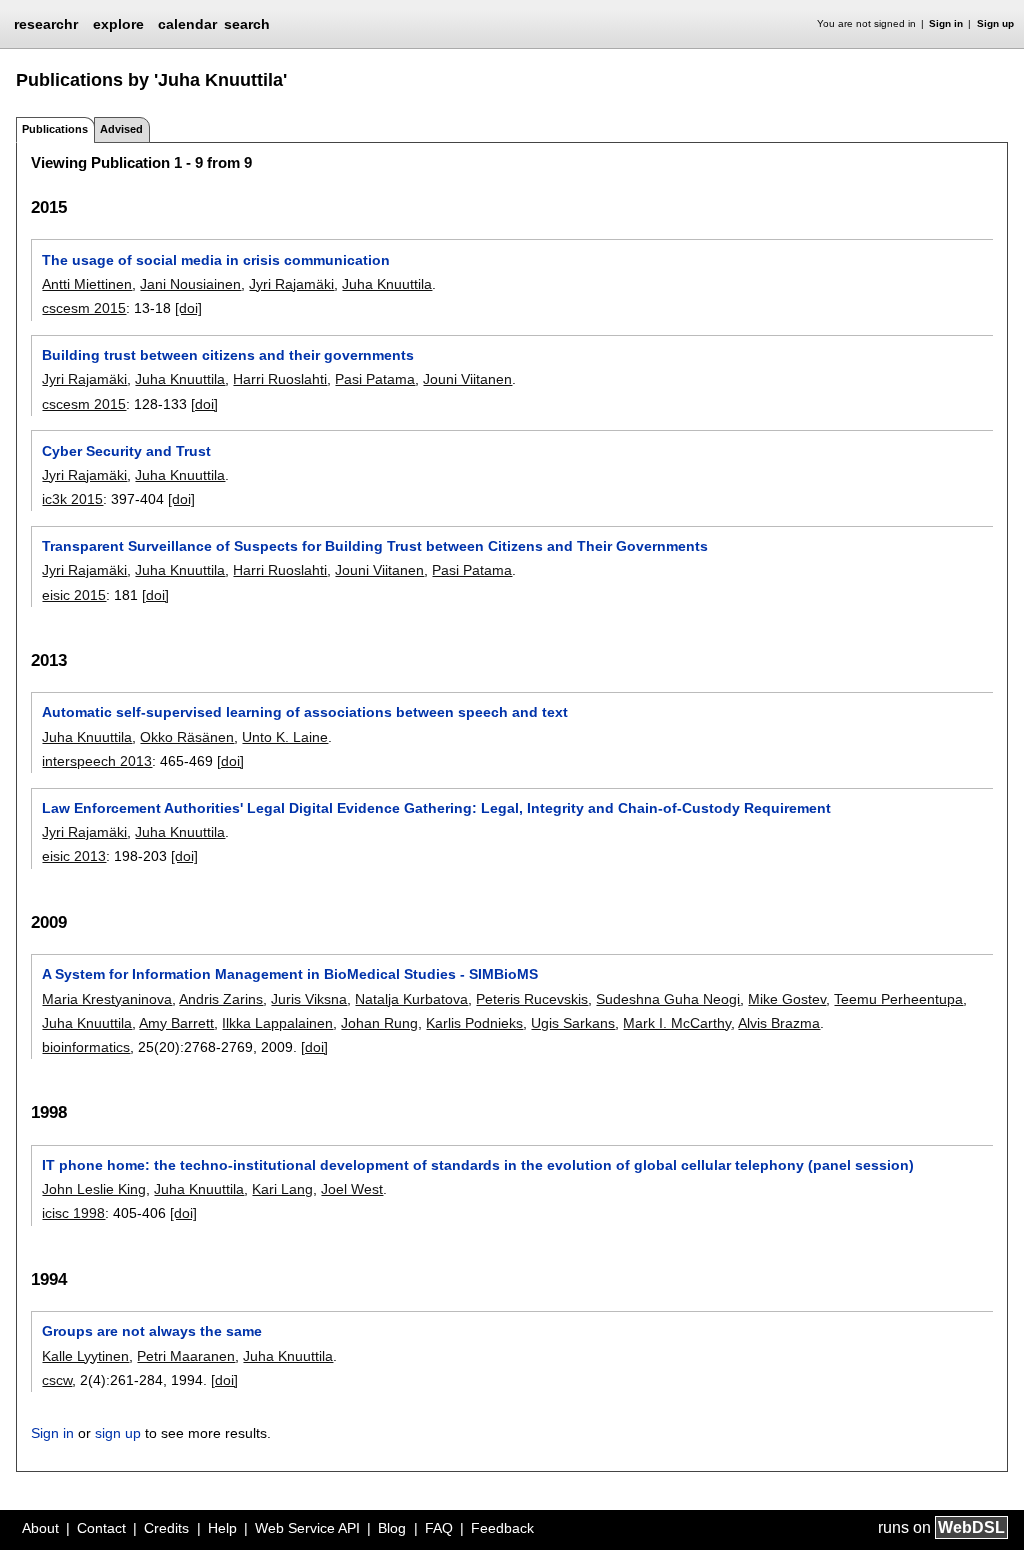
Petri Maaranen (186, 1356)
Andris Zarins (221, 999)
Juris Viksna (309, 999)
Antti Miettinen (87, 284)
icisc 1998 (73, 1213)
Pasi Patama (375, 379)
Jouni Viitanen (467, 379)
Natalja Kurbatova (411, 999)
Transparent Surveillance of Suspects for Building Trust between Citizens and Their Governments (375, 546)
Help (222, 1528)
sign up (118, 1433)
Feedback (502, 1528)
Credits (166, 1528)
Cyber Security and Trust (126, 451)
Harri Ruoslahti (280, 379)
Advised (121, 129)
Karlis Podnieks (474, 1023)
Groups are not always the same (152, 1331)
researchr (46, 23)
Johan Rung (379, 1023)
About (40, 1528)
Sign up (995, 23)
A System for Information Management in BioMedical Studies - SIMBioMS (290, 974)
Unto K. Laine (285, 737)
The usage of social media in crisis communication (216, 260)
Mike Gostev (787, 999)
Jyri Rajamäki (291, 284)
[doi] (188, 308)
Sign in (946, 23)
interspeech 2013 (97, 761)
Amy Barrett (176, 1023)
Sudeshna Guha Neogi (668, 999)
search (247, 24)
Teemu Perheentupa (898, 999)
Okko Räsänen (187, 737)
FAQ (439, 1528)
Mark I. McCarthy (677, 1023)
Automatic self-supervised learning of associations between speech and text (305, 712)
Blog (392, 1528)
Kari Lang (282, 1189)
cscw (57, 1380)
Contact (101, 1528)
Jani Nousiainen (190, 284)
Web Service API (307, 1528)
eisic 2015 (74, 595)
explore (118, 24)
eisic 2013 (74, 856)
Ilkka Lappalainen (277, 1023)
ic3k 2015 (72, 499)
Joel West (352, 1189)
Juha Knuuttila (387, 284)
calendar (187, 24)
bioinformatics (86, 1047)
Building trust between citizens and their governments (228, 355)
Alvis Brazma (779, 1023)
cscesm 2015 (84, 308)
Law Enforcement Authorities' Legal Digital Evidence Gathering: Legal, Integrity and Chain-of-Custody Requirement (436, 808)
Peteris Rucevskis (532, 999)
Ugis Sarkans (573, 1023)
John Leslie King (94, 1189)
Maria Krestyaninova (107, 999)
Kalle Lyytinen (85, 1356)
